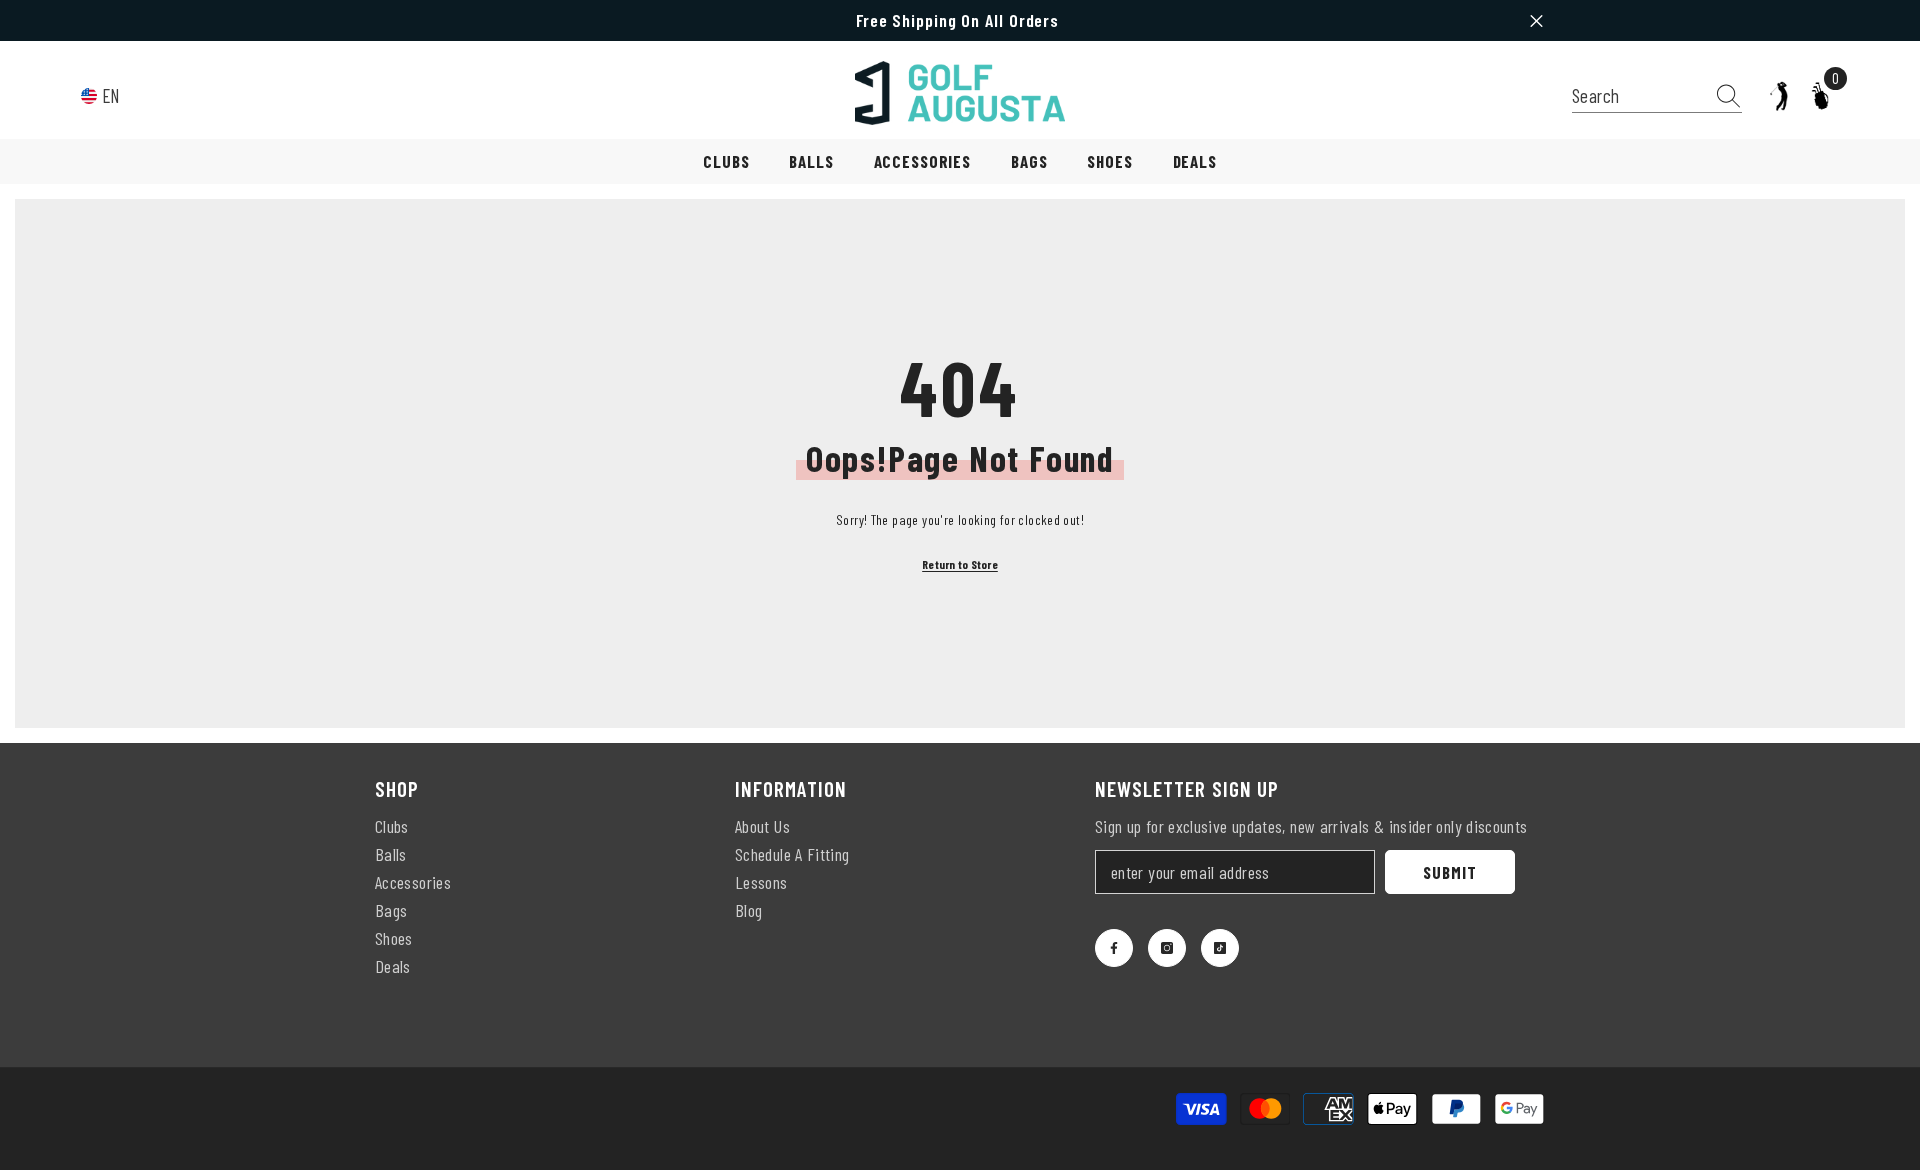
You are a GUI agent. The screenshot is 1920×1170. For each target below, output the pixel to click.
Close (1536, 20)
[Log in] (1779, 96)
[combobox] (1638, 95)
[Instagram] (1167, 948)
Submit (1449, 872)
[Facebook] (1114, 948)
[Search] (1657, 96)
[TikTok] (1220, 948)
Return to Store (960, 564)
